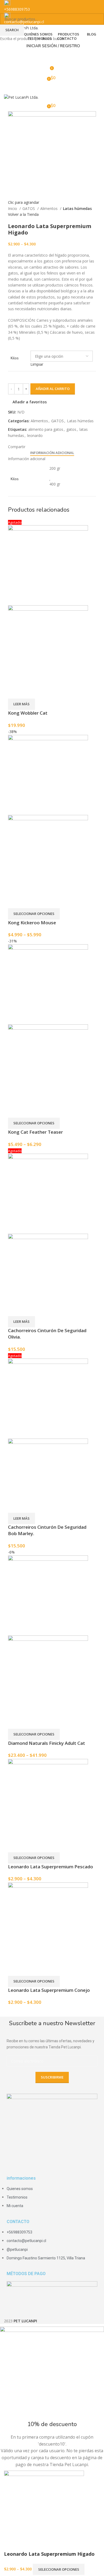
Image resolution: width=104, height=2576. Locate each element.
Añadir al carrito (53, 389)
